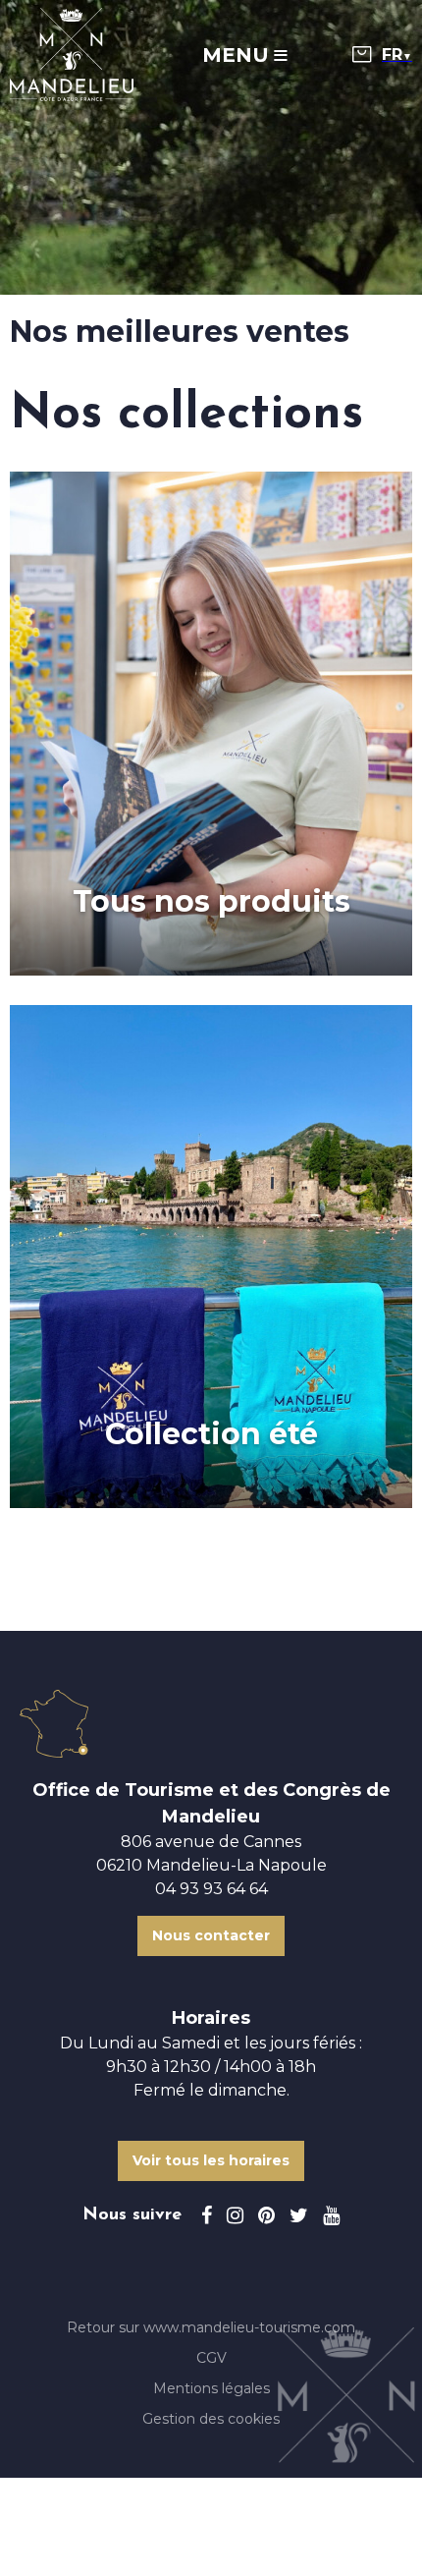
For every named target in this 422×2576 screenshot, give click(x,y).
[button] (362, 55)
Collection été (211, 1434)
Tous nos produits (211, 902)
